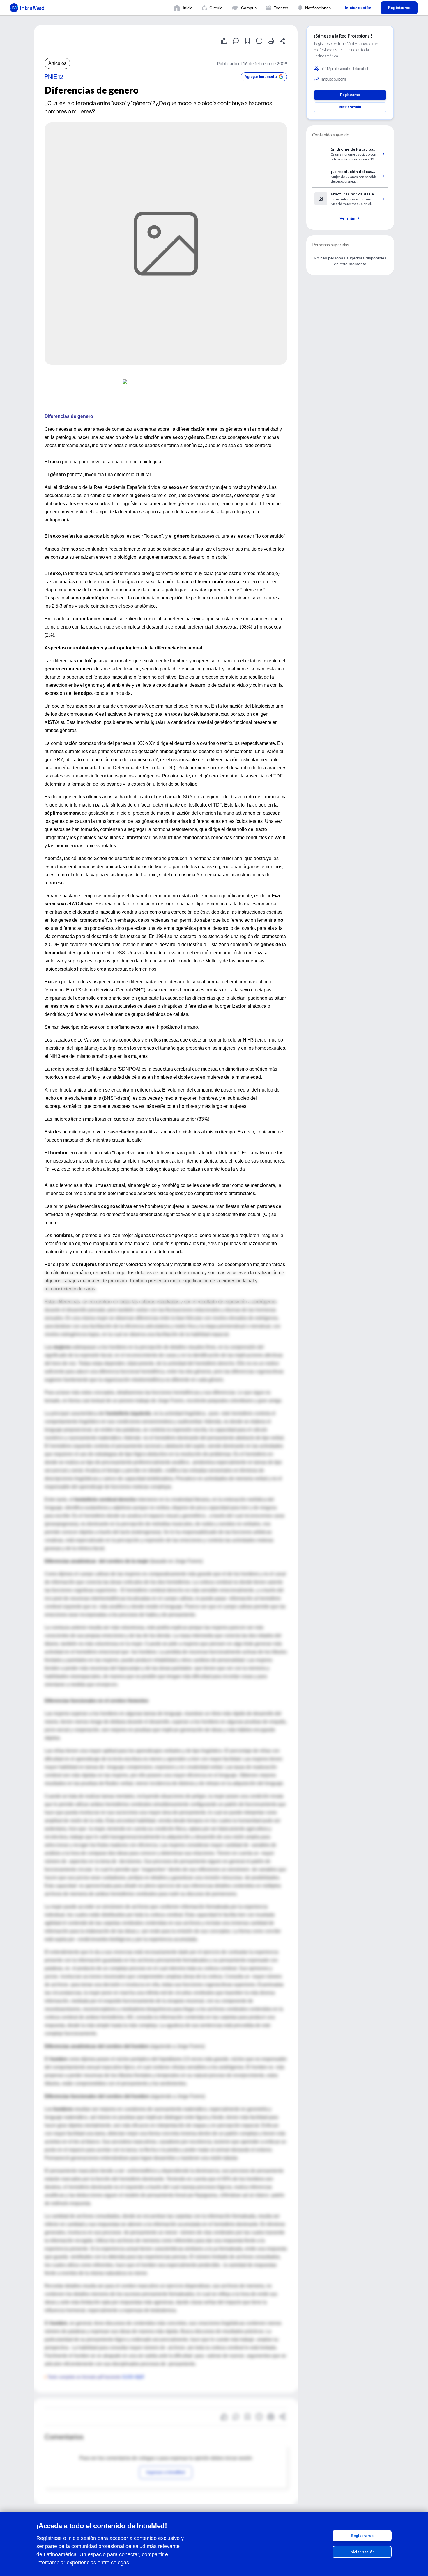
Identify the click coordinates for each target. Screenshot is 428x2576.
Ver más (347, 218)
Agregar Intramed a (261, 77)
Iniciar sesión (362, 2552)
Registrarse (362, 2535)
